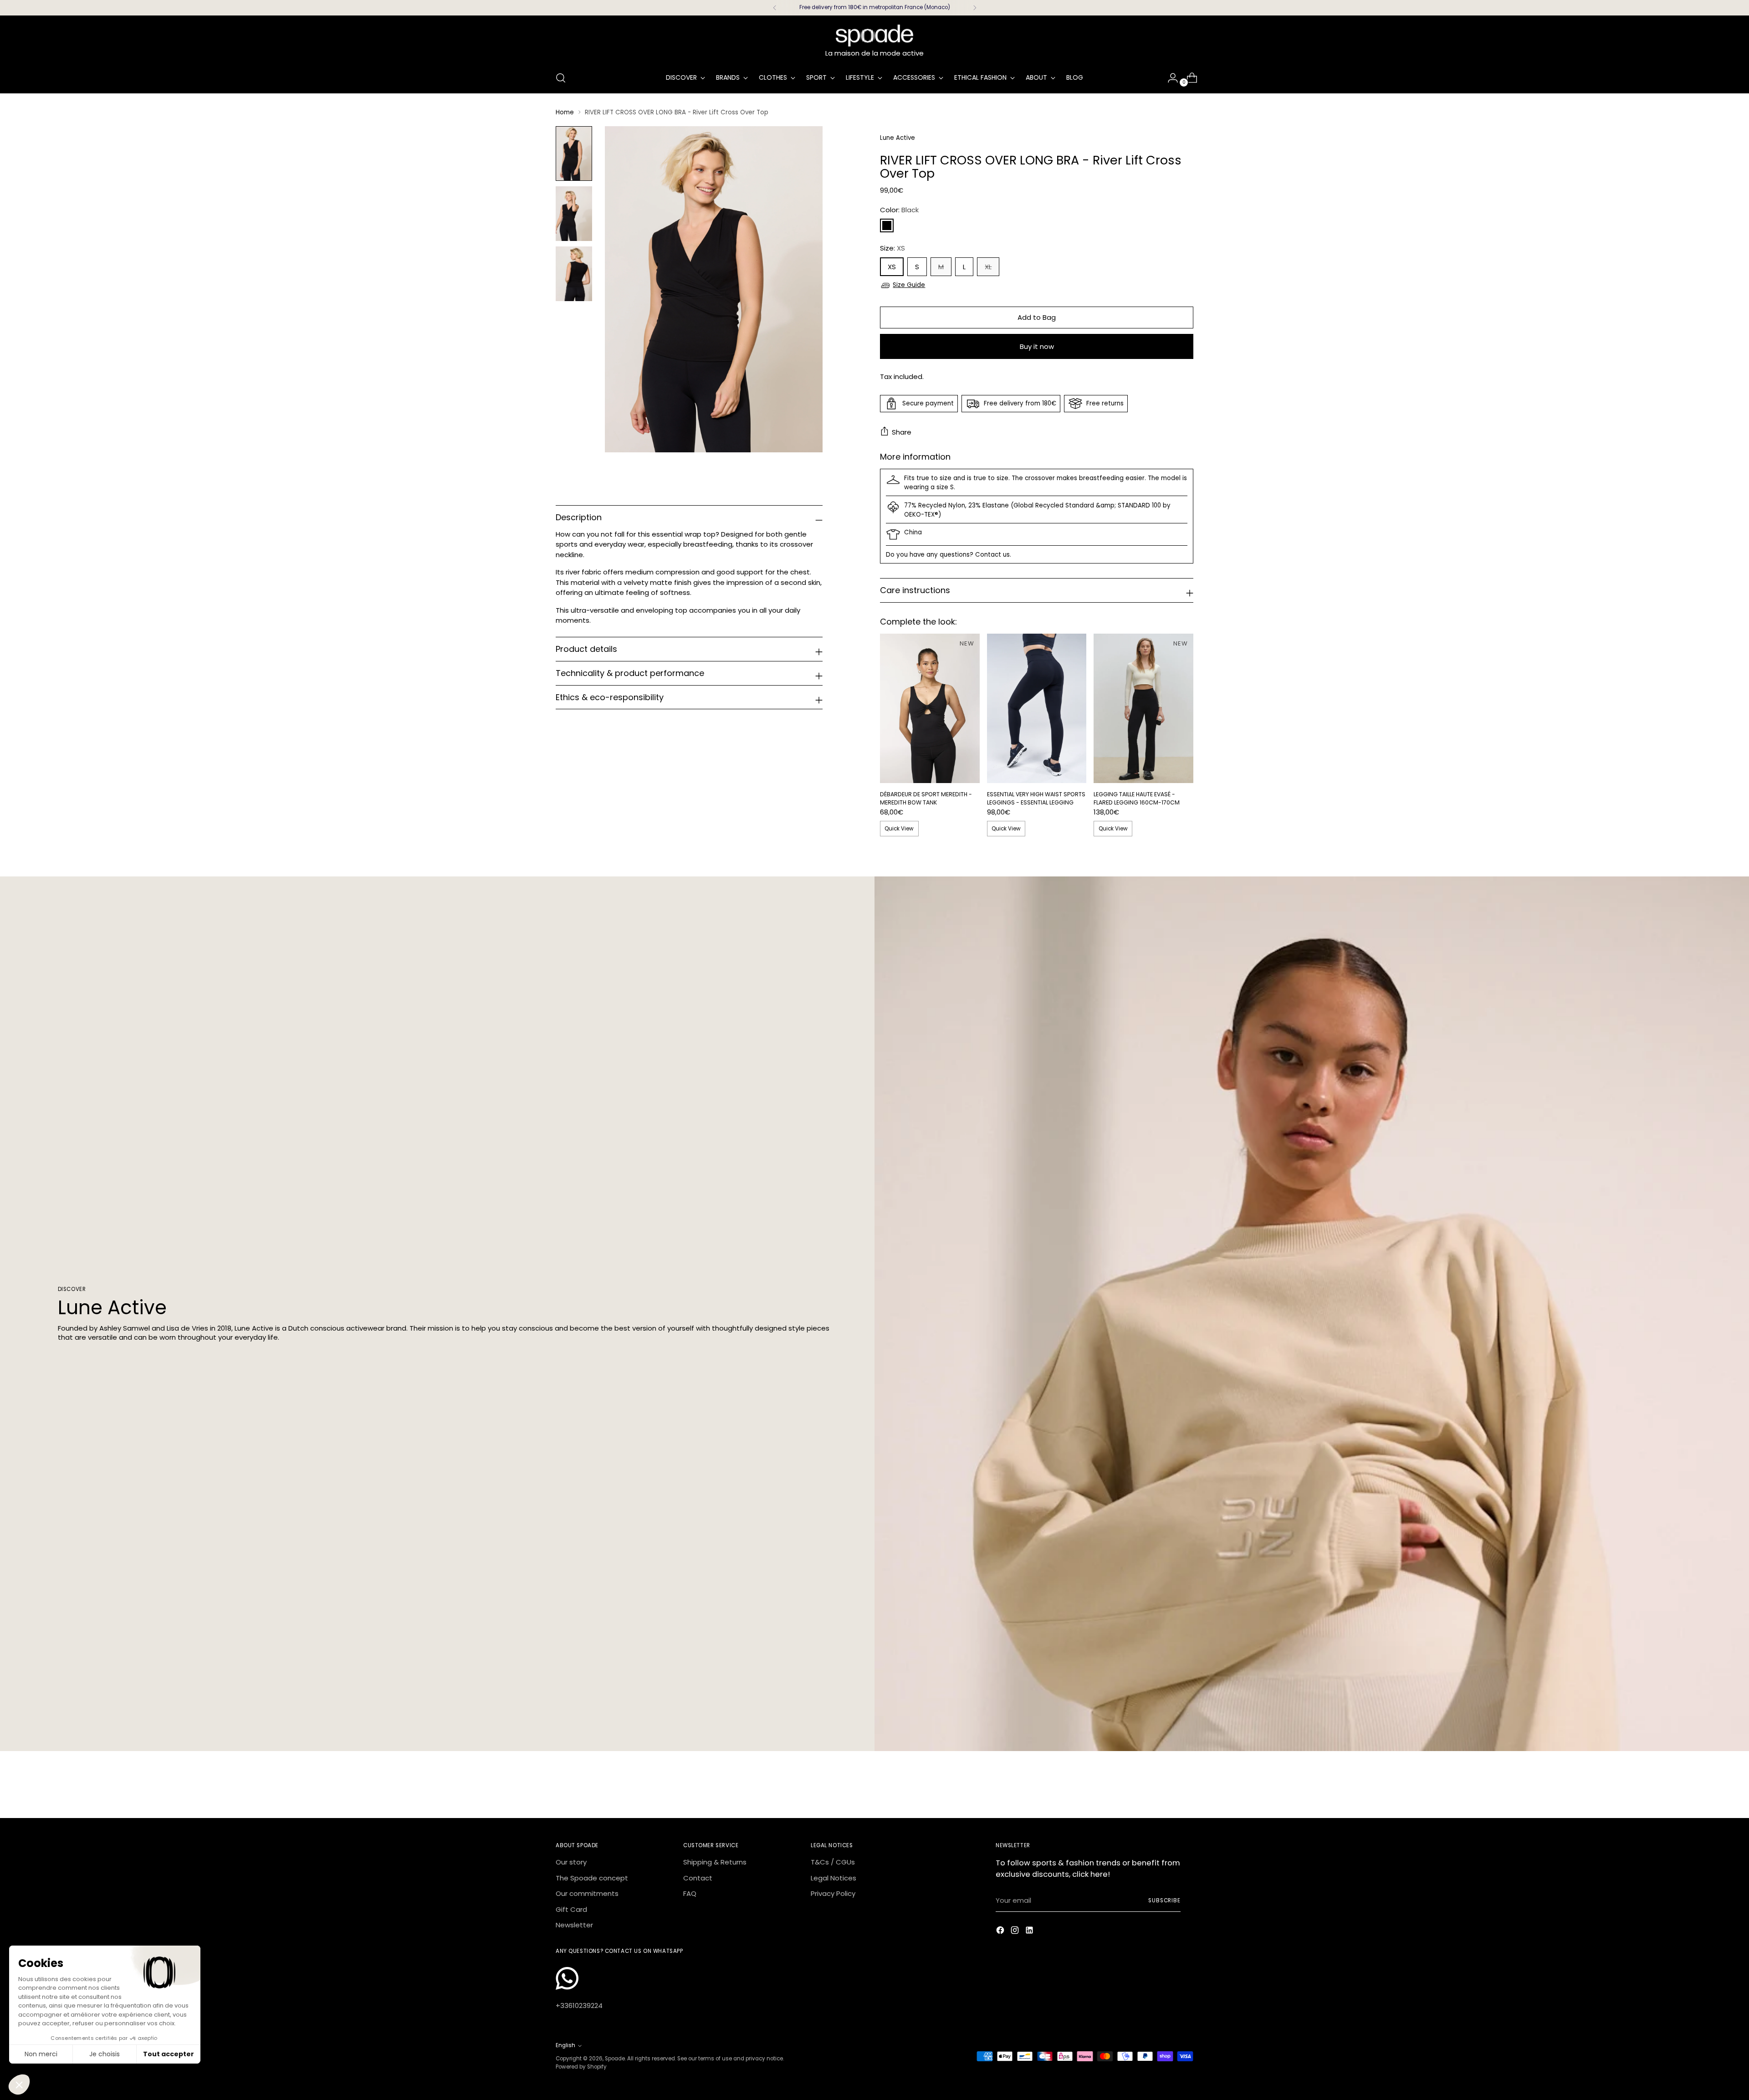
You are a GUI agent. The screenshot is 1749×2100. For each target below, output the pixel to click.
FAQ (690, 1893)
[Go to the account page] (1169, 78)
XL (988, 267)
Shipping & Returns (715, 1862)
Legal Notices (834, 1878)
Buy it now (1037, 346)
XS (892, 267)
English (565, 2045)
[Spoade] (874, 36)
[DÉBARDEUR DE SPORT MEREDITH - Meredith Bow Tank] (930, 708)
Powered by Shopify (581, 2067)
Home (565, 112)
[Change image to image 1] (574, 154)
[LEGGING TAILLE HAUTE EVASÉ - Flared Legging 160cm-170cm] (1143, 708)
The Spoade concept (592, 1878)
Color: (899, 210)
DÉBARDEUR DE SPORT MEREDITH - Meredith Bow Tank (926, 798)
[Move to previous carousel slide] (1165, 1787)
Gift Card (571, 1909)
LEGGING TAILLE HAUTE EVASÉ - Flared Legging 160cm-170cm (1137, 798)
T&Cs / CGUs (833, 1862)
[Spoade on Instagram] (1016, 1932)
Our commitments (587, 1893)
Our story (571, 1862)
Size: (892, 248)
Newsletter (574, 1925)
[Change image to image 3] (574, 274)
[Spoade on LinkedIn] (1030, 1932)
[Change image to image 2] (574, 214)
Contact (698, 1878)
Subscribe (1164, 1900)
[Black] (887, 225)
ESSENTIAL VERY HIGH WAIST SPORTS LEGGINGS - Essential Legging (1036, 798)
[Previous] (775, 8)
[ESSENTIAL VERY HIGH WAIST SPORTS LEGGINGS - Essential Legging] (1037, 708)
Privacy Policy (833, 1893)
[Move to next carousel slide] (1186, 1786)
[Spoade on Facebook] (1001, 1932)
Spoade (615, 2059)
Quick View (899, 829)
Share (902, 432)
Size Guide (909, 285)
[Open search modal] (561, 78)
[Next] (975, 8)
